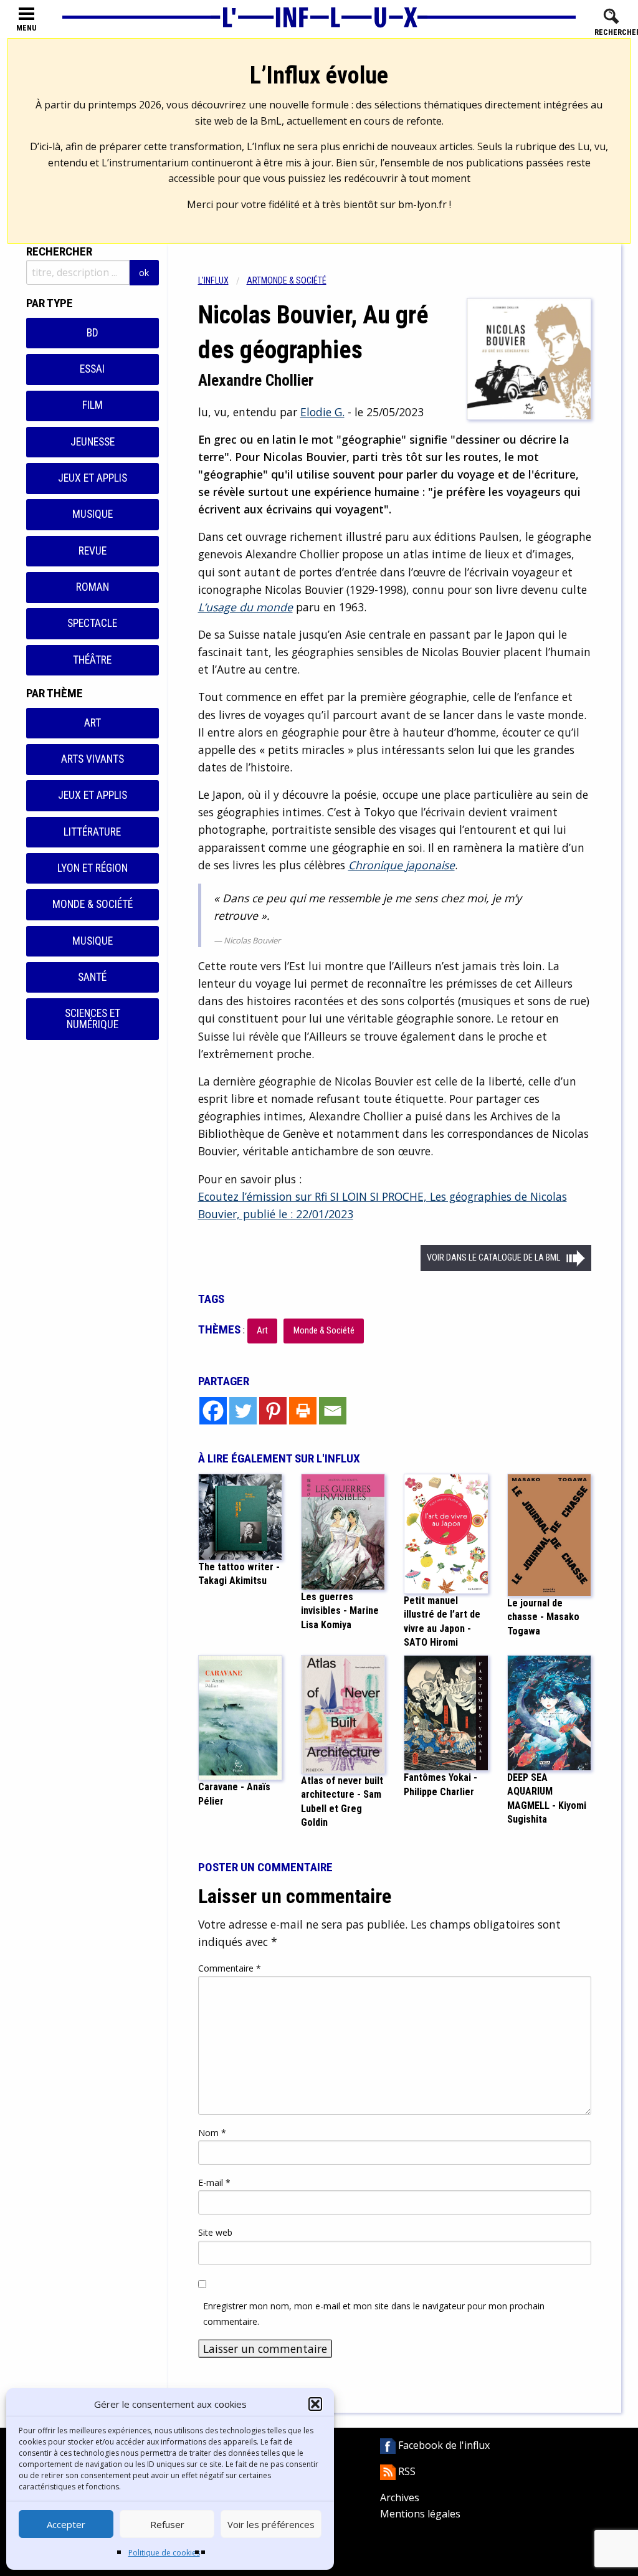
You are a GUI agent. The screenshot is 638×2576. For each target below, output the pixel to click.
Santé (92, 977)
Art (93, 723)
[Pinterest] (273, 1411)
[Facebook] (213, 1411)
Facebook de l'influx (443, 2445)
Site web (215, 2232)
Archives (400, 2497)
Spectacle (92, 623)
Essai (92, 369)
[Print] (303, 1411)
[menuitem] (222, 281)
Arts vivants (93, 759)
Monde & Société (93, 904)
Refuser (167, 2524)
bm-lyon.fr (422, 204)
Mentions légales (420, 2514)
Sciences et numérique (93, 1019)
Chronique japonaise (402, 865)
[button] (315, 2404)
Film (93, 405)
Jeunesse (93, 442)
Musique (93, 514)
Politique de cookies (164, 2553)
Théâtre (92, 660)
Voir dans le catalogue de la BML (493, 1258)
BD (93, 333)
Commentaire (230, 1968)
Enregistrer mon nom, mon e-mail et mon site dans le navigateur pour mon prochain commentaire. (374, 2314)
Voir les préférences (271, 2524)
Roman (93, 587)
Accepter (66, 2524)
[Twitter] (243, 1411)
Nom (212, 2133)
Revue (93, 551)
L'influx (213, 281)
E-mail (214, 2182)
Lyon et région (93, 868)
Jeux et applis (93, 478)
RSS (406, 2471)
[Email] (333, 1411)
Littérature (92, 832)
